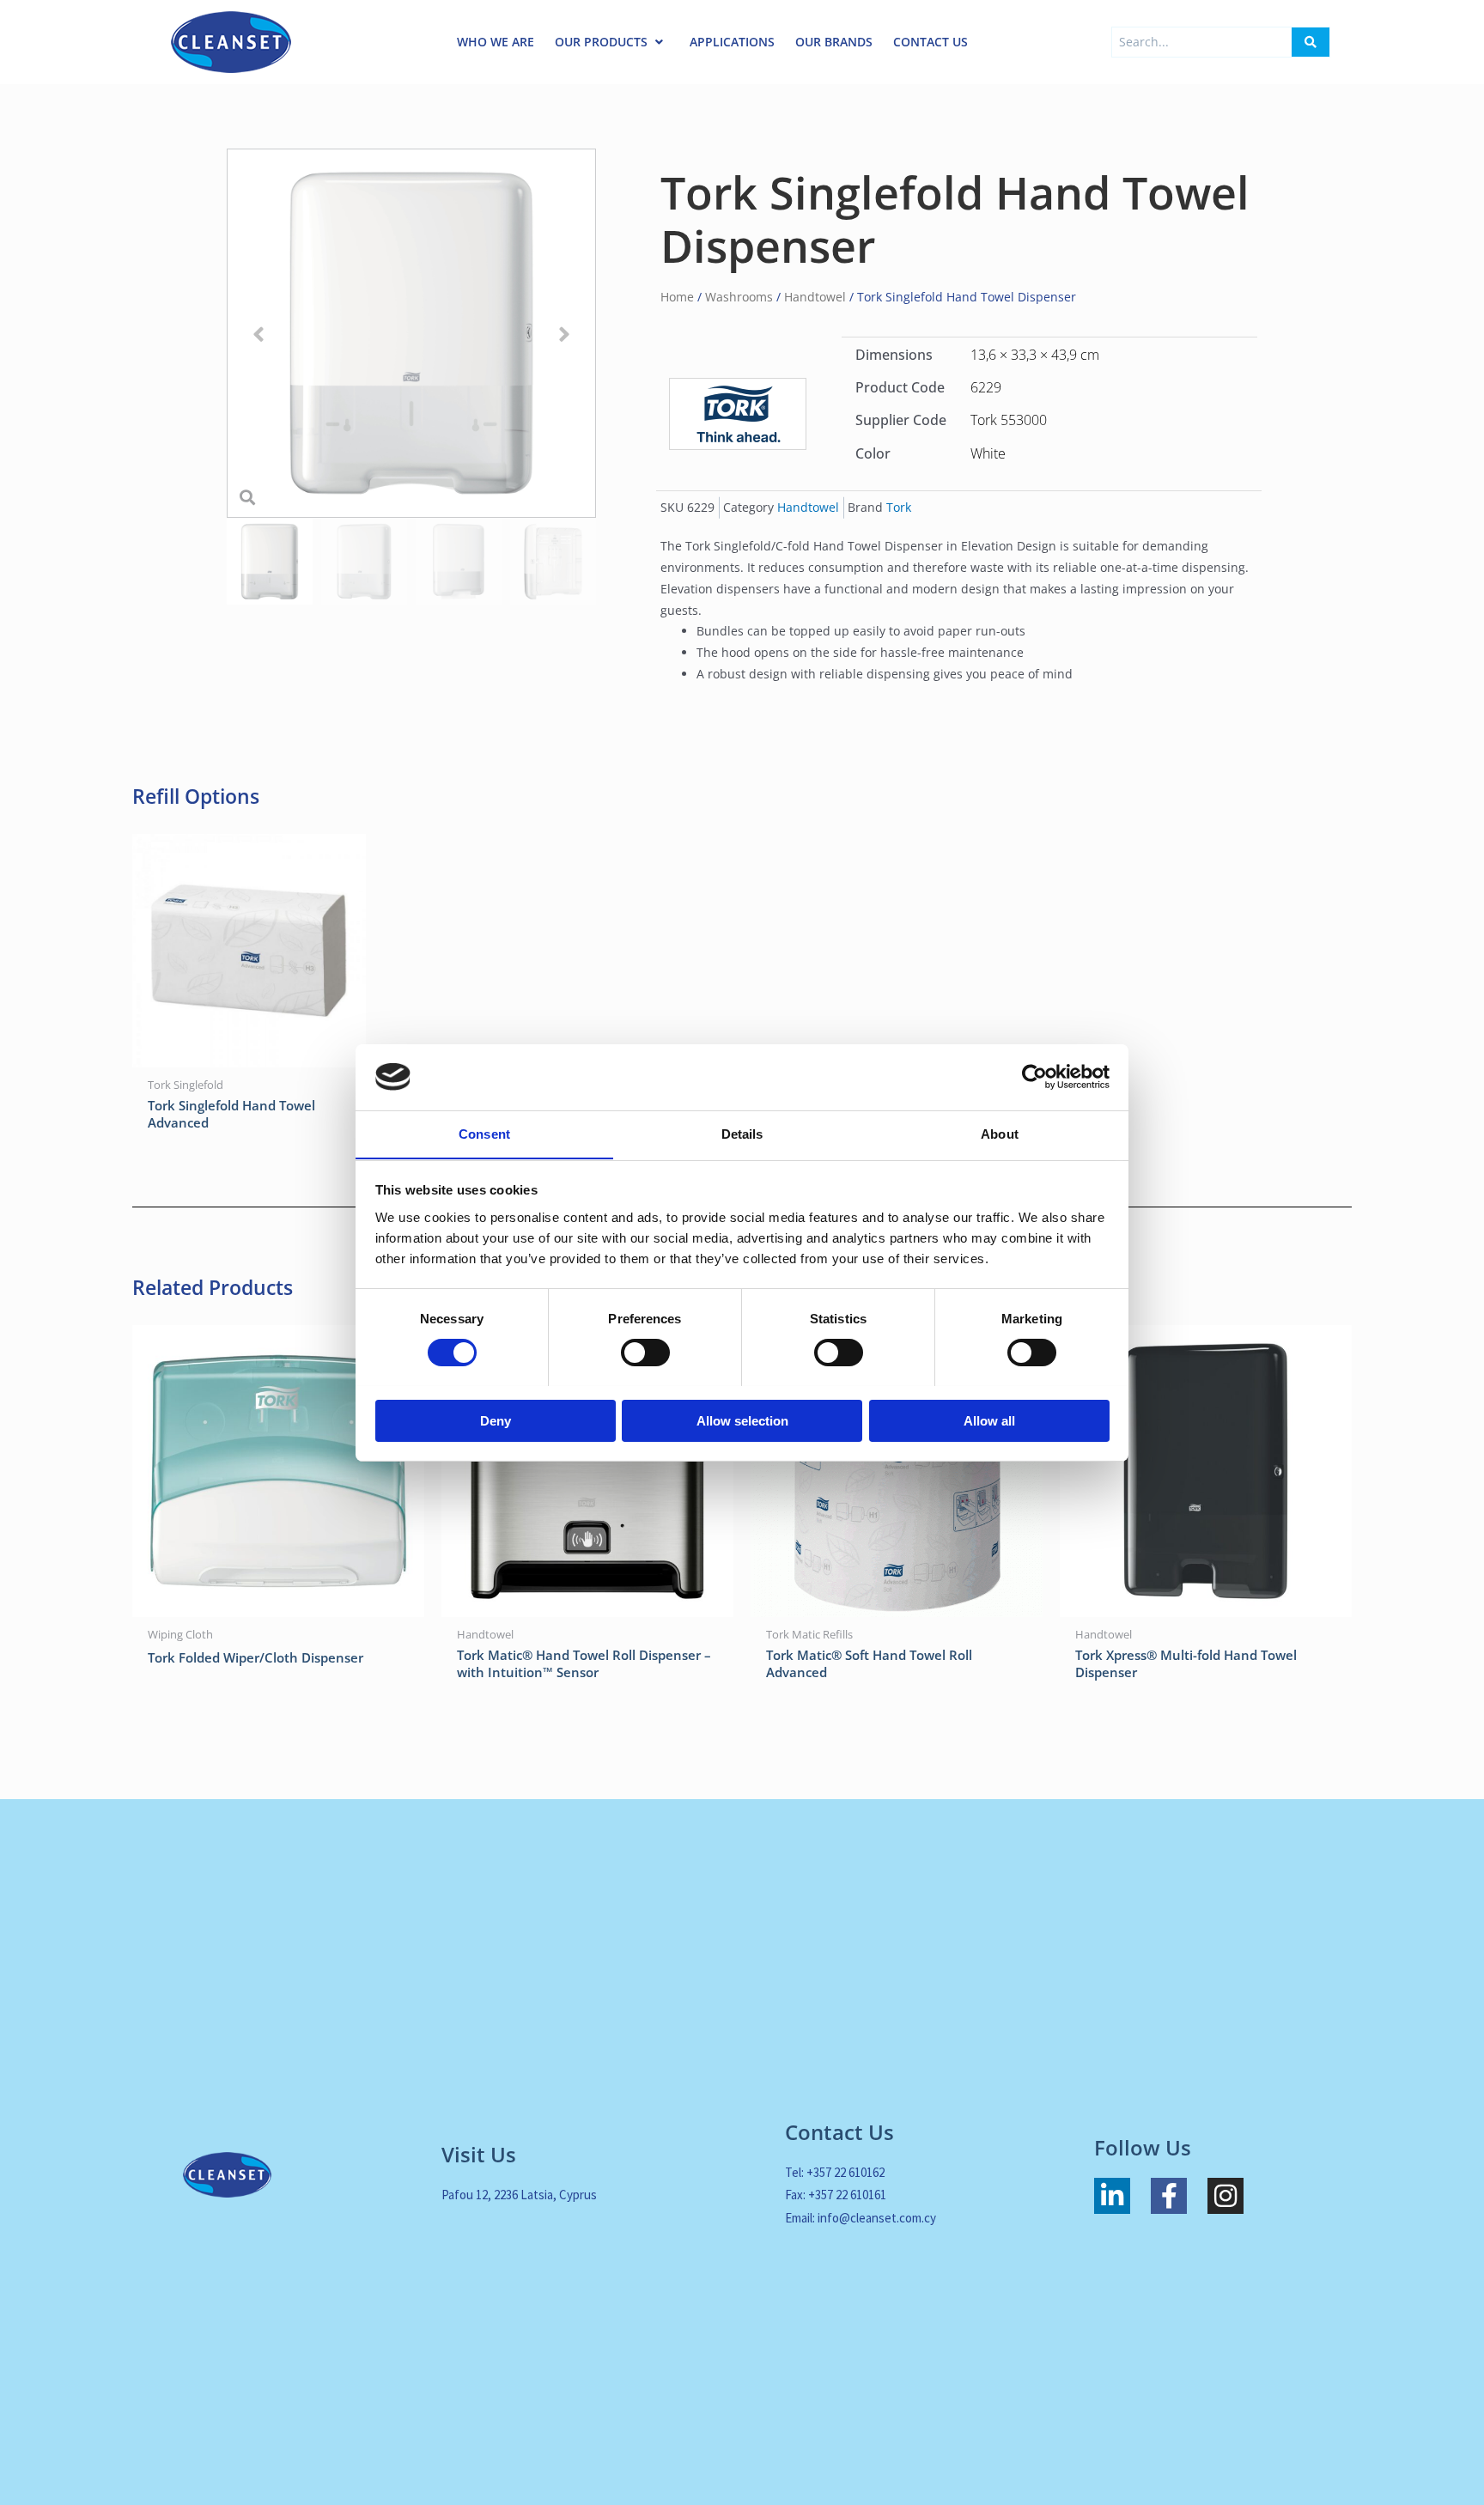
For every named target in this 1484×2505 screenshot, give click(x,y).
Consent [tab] (484, 1133)
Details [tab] (742, 1133)
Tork (899, 508)
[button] (258, 334)
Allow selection (742, 1420)
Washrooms (739, 297)
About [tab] (1000, 1133)
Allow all (989, 1420)
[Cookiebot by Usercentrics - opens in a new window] (1034, 1077)
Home (677, 297)
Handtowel (815, 297)
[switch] (645, 1353)
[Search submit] (1311, 42)
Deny (496, 1420)
